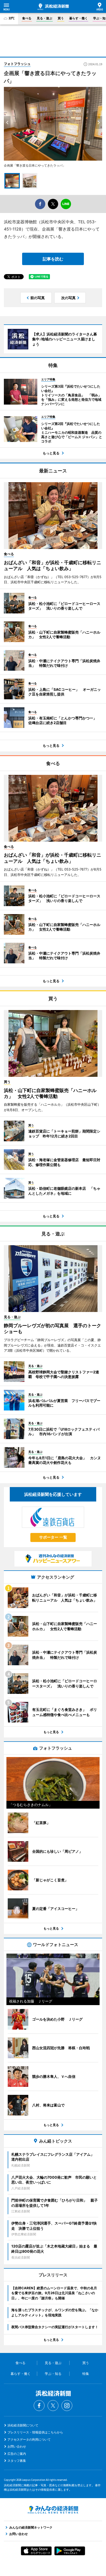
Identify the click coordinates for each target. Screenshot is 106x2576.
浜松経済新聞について (23, 2425)
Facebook (39, 2406)
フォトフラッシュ (17, 64)
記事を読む (53, 259)
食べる (27, 18)
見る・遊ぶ (45, 18)
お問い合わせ (17, 2446)
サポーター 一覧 (53, 1537)
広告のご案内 (17, 2454)
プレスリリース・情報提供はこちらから (35, 2432)
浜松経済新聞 (53, 7)
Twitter (53, 2406)
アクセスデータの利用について (29, 2439)
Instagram (67, 2406)
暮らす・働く (78, 18)
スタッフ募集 (17, 2461)
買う (61, 18)
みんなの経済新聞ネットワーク (53, 2510)
